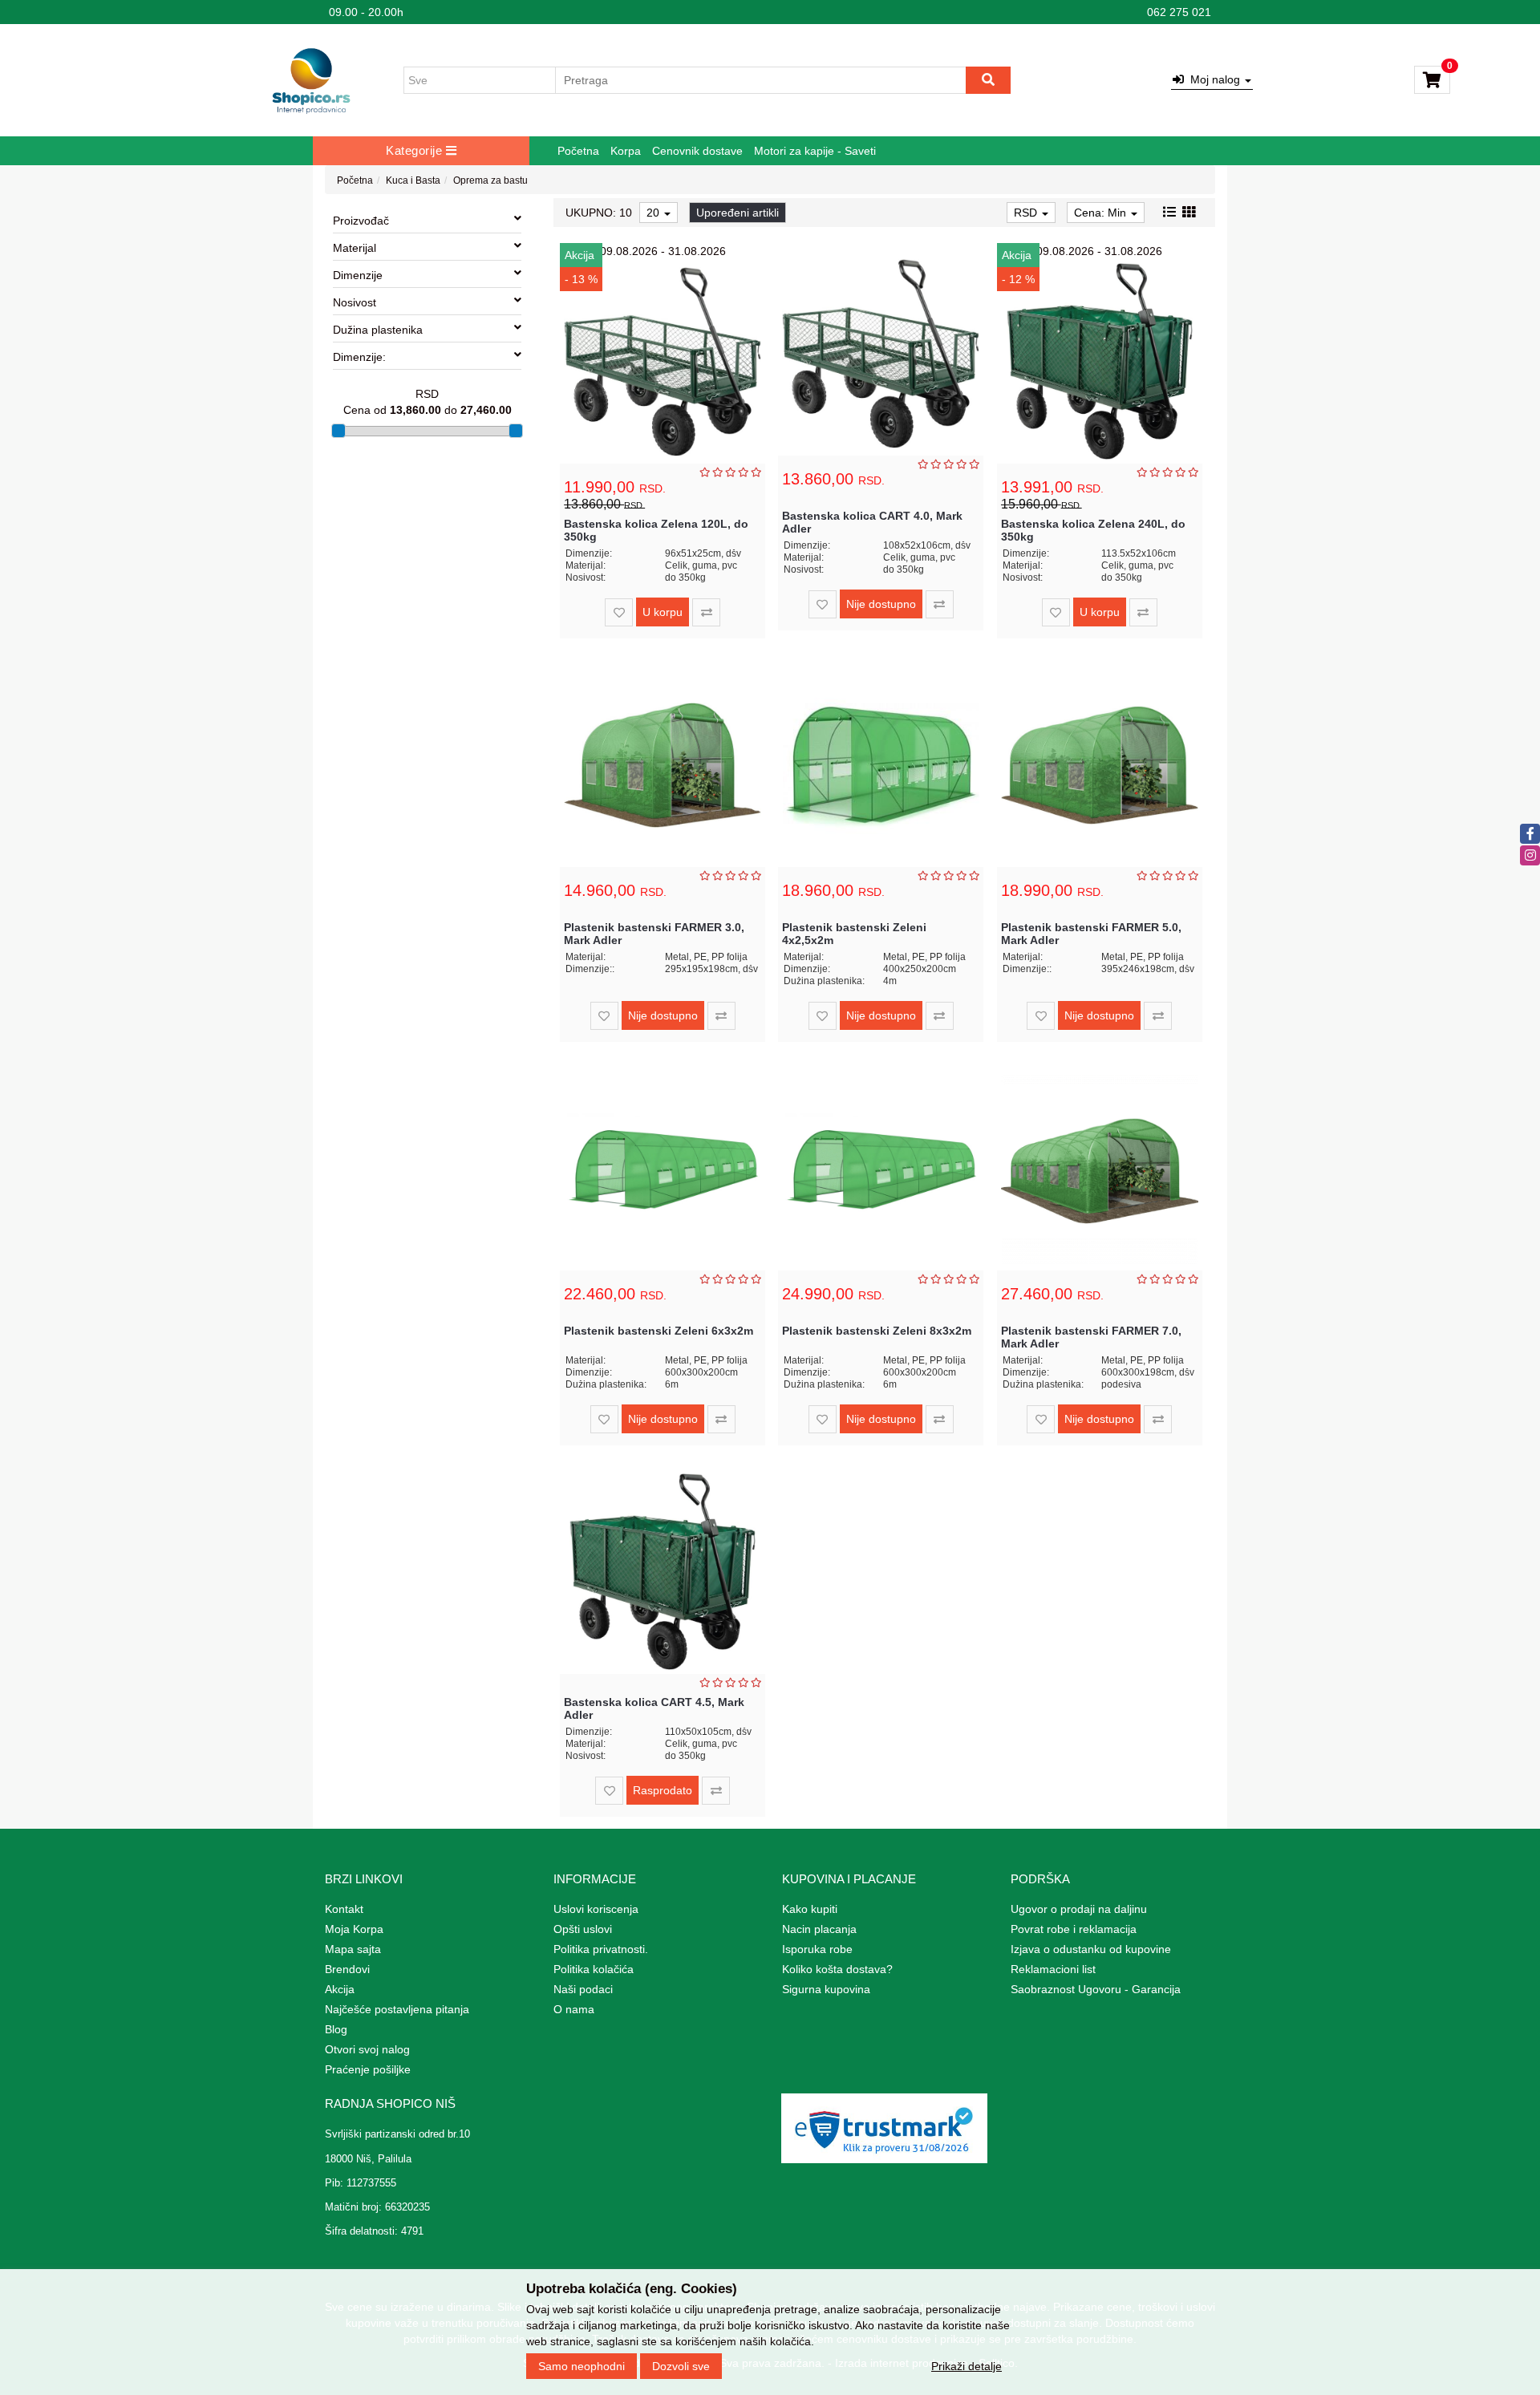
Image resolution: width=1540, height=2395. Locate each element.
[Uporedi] (706, 612)
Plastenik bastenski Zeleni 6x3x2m (659, 1331)
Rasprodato (663, 1790)
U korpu (663, 612)
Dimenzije (358, 275)
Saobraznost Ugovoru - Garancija (1096, 1989)
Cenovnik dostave (697, 151)
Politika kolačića (594, 1969)
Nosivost (355, 302)
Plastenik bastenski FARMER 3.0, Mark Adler (654, 933)
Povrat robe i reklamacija (1074, 1929)
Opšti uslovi (583, 1929)
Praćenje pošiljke (368, 2069)
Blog (336, 2029)
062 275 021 (1179, 12)
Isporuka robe (817, 1949)
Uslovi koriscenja (596, 1909)
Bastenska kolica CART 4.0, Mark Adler (872, 522)
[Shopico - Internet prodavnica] (311, 80)
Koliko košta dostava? (837, 1969)
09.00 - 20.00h (366, 12)
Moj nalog (1214, 79)
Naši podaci (583, 1989)
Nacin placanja (819, 1929)
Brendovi (347, 1969)
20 (654, 213)
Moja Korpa (354, 1929)
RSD (1027, 213)
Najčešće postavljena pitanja (397, 2009)
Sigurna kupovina (826, 1989)
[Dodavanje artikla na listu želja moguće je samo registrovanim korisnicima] (619, 612)
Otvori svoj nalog (367, 2049)
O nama (574, 2009)
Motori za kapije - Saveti (815, 151)
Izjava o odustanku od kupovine (1091, 1949)
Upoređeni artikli (738, 213)
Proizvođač (361, 221)
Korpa (626, 151)
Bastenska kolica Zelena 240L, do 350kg (1093, 530)
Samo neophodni (582, 2365)
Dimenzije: (359, 357)
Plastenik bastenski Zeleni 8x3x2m (877, 1331)
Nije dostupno (881, 604)
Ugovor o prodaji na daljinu (1079, 1909)
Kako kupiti (810, 1909)
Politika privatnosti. (601, 1949)
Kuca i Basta (413, 180)
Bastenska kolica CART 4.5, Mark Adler (654, 1708)
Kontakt (344, 1909)
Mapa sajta (353, 1949)
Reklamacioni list (1053, 1969)
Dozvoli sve (681, 2365)
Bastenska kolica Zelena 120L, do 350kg (656, 530)
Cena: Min (1102, 213)
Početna (578, 151)
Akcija (340, 1989)
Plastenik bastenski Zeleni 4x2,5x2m (854, 933)
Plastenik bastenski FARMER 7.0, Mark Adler (1091, 1337)
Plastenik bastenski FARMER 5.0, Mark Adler (1091, 933)
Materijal (355, 248)
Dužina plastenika (378, 330)
